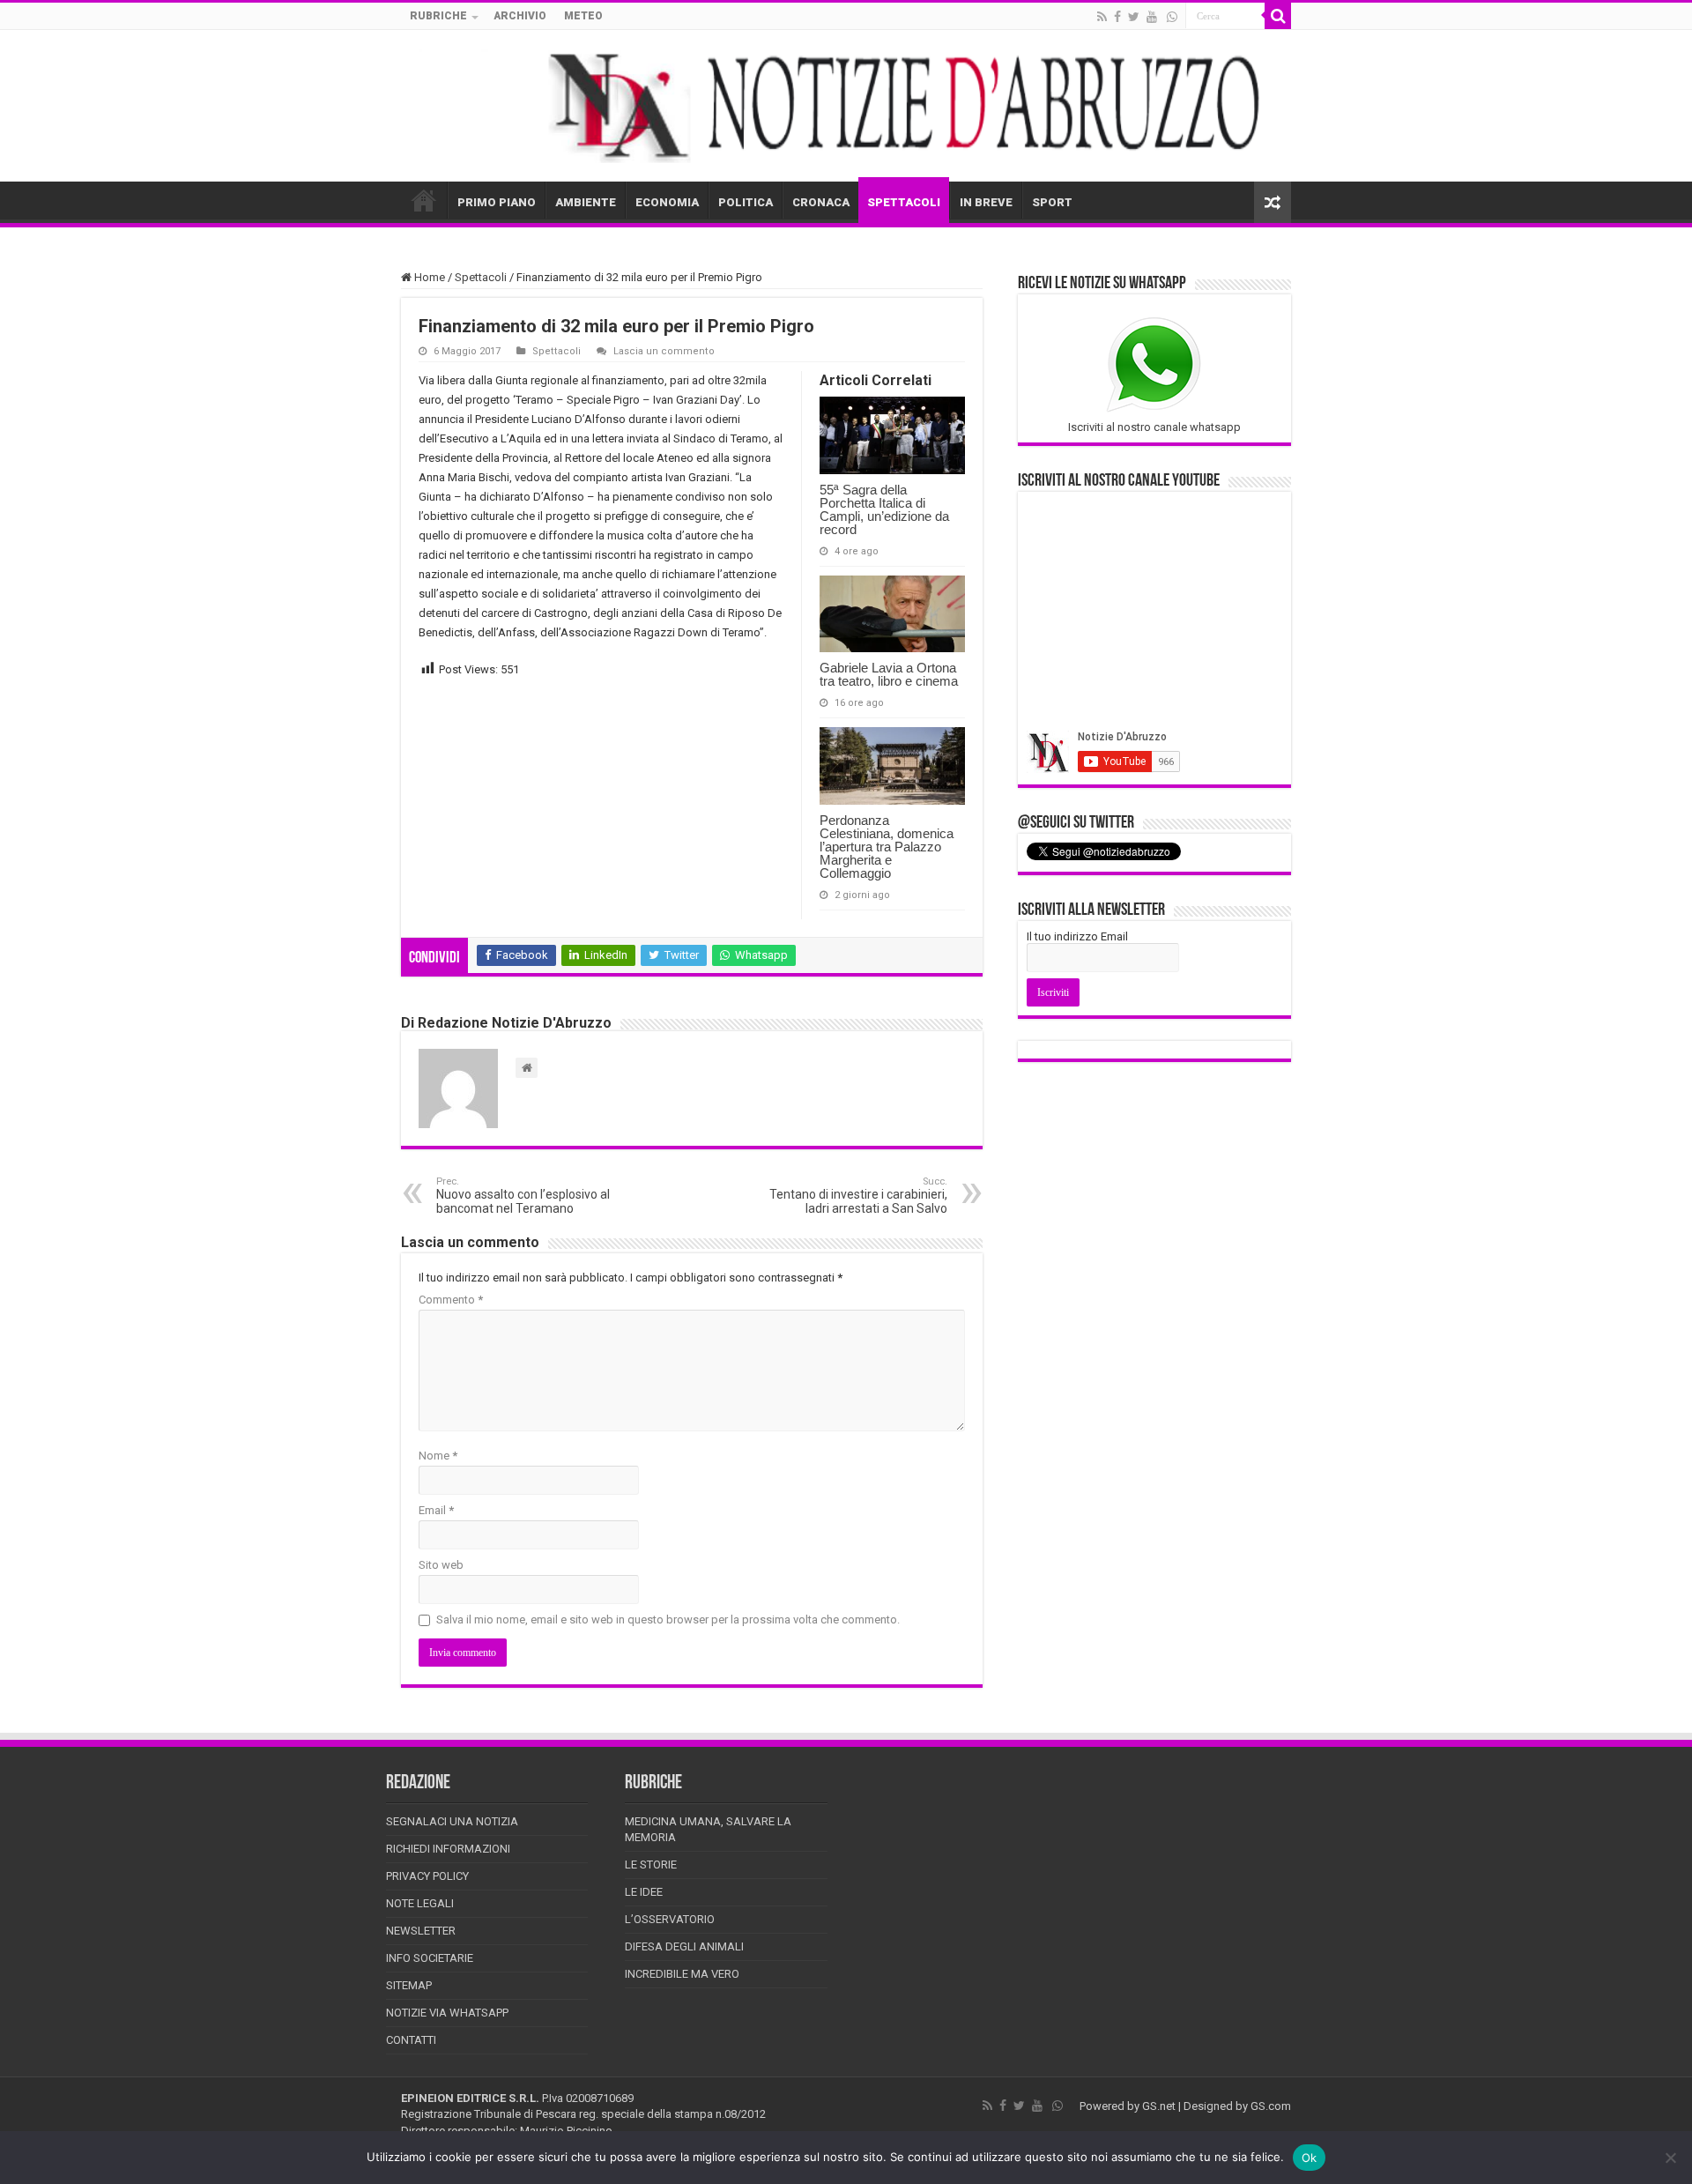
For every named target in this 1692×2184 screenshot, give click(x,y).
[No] (1670, 2158)
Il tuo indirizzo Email (1077, 936)
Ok (1310, 2158)
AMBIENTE (586, 202)
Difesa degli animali (684, 1946)
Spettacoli (481, 277)
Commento (451, 1300)
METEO (583, 16)
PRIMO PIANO (497, 202)
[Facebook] (1117, 17)
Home (428, 277)
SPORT (1052, 202)
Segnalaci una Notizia (452, 1821)
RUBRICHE (438, 16)
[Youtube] (1152, 17)
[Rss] (1102, 17)
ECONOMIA (667, 202)
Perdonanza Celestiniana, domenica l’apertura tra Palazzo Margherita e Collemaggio (887, 847)
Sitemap (409, 1985)
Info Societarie (430, 1958)
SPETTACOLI (904, 202)
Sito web (441, 1565)
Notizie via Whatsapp (447, 2013)
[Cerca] (1278, 16)
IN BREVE (986, 202)
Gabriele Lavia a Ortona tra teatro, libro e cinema (889, 674)
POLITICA (746, 202)
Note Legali (420, 1903)
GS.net (1159, 2106)
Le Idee (644, 1892)
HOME (424, 200)
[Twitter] (1134, 17)
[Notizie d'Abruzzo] (846, 106)
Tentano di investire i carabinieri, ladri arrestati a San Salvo (858, 1196)
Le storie (651, 1865)
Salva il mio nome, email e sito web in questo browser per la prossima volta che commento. (668, 1619)
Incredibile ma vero (682, 1974)
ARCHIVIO (520, 16)
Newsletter (421, 1931)
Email (436, 1510)
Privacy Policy (427, 1876)
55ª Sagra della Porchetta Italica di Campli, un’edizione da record (884, 509)
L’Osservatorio (670, 1919)
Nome (438, 1456)
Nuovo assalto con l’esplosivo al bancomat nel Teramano (523, 1196)
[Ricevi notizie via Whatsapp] (1172, 17)
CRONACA (821, 202)
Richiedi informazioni (448, 1849)
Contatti (411, 2040)
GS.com (1271, 2106)
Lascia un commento (664, 351)
